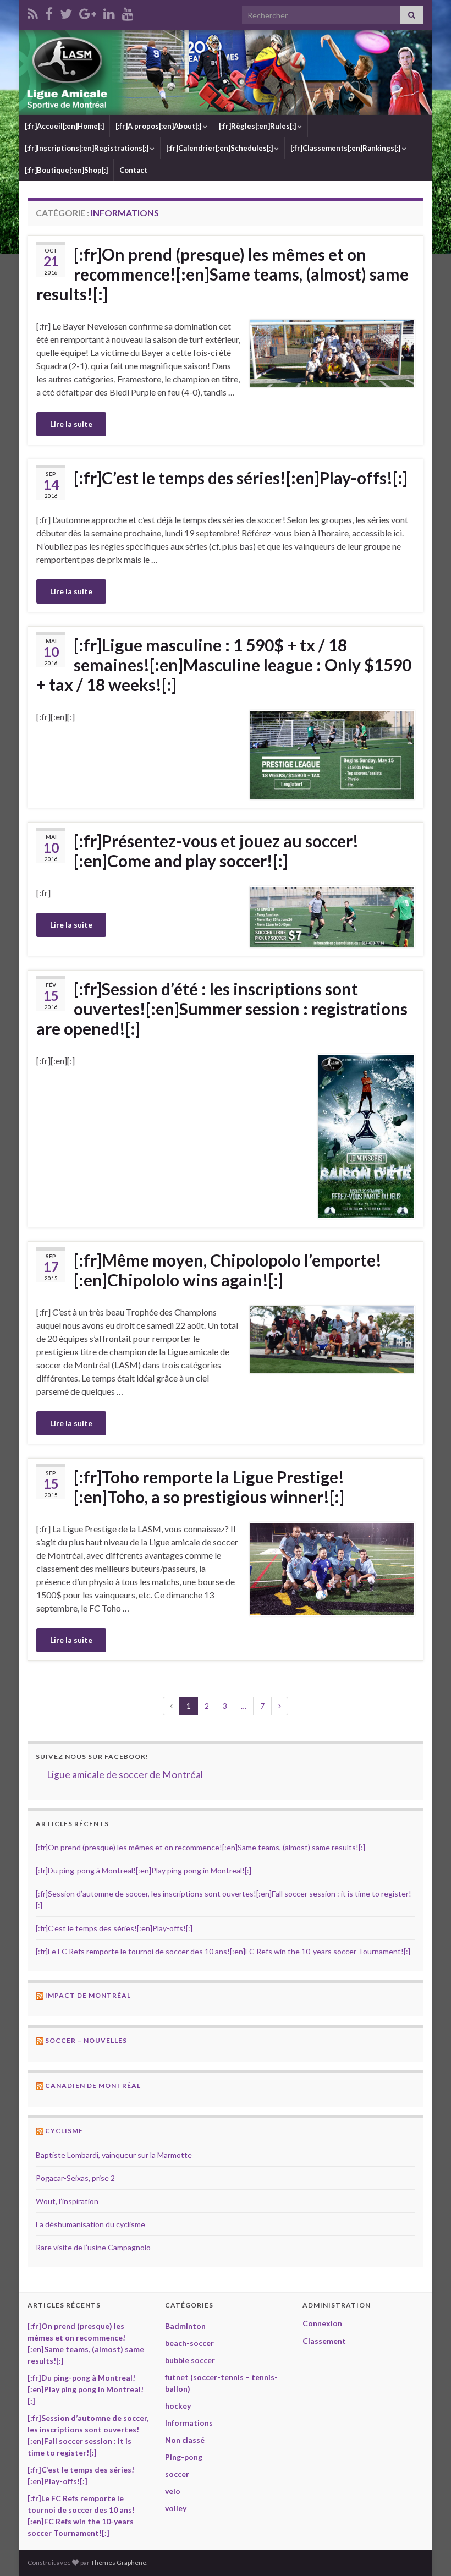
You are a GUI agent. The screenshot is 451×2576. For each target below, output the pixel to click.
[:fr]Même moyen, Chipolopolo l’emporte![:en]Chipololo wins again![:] (228, 1270)
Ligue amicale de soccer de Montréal (125, 1775)
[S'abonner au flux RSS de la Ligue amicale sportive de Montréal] (33, 12)
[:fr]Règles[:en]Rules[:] (258, 126)
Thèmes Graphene (119, 2563)
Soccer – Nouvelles (86, 2040)
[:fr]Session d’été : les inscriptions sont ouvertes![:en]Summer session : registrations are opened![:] (222, 1009)
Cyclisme (64, 2131)
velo (173, 2491)
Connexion (322, 2323)
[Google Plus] (88, 12)
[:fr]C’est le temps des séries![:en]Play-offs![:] (241, 478)
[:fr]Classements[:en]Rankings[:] (346, 148)
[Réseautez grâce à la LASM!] (109, 12)
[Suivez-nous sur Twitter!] (66, 12)
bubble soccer (190, 2360)
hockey (178, 2406)
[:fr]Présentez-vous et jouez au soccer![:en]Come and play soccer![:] (216, 851)
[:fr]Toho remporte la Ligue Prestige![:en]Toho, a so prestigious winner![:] (209, 1487)
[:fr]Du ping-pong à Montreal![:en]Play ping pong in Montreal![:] (144, 1870)
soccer (177, 2474)
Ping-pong (184, 2457)
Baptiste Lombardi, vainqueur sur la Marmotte (114, 2155)
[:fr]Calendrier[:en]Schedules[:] (220, 148)
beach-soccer (189, 2343)
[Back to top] (426, 2551)
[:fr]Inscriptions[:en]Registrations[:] (87, 148)
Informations (189, 2423)
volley (176, 2508)
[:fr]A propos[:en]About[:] (159, 126)
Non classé (185, 2440)
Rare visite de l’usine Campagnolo (93, 2247)
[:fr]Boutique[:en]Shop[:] (66, 170)
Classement (324, 2341)
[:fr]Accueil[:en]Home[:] (64, 126)
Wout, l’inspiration (67, 2201)
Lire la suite (71, 424)
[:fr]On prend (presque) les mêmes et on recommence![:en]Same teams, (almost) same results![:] (222, 274)
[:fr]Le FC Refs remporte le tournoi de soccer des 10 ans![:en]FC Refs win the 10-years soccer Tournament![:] (223, 1951)
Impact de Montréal (88, 1995)
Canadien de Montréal (93, 2086)
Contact (133, 170)
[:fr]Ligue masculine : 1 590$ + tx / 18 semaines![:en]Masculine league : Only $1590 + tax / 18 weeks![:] (224, 665)
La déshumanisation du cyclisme (90, 2224)
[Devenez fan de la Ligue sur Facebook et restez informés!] (49, 12)
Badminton (185, 2326)
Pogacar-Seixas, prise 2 (75, 2178)
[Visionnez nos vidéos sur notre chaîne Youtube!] (128, 12)
